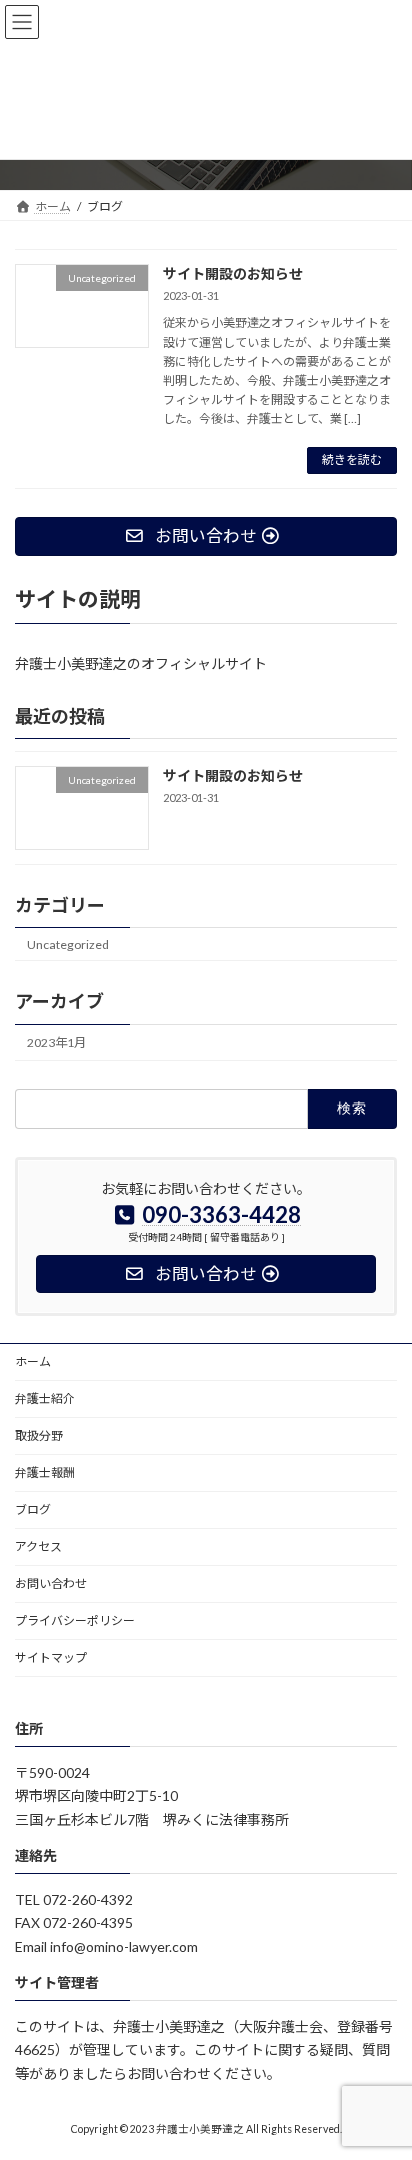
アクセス (38, 1546)
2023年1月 (56, 1042)
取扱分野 (39, 1435)
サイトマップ (51, 1657)
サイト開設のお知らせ (233, 273)
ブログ (33, 1509)
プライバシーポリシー (75, 1620)
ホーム (33, 1361)
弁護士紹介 (45, 1398)
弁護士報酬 (45, 1472)
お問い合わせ (51, 1583)
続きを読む (352, 459)
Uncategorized (68, 943)
